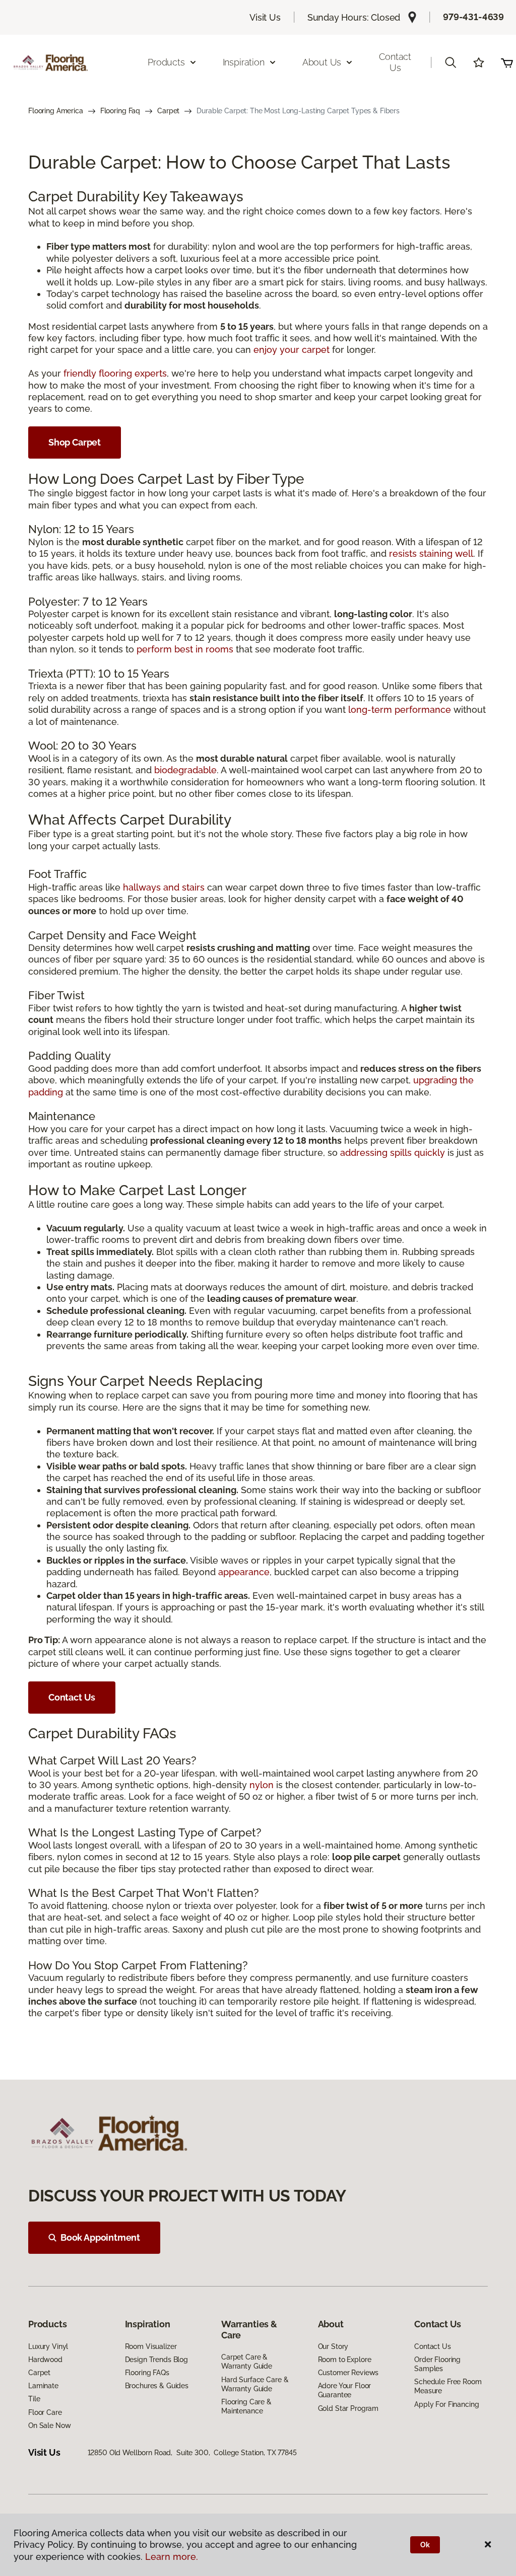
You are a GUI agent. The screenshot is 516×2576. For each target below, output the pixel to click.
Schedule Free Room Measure (448, 2386)
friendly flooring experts (115, 373)
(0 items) (507, 62)
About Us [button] (322, 62)
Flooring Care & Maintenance (246, 2406)
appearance (244, 1572)
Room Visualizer (151, 2346)
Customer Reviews (348, 2373)
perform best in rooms (185, 649)
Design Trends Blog (156, 2360)
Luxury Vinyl (48, 2346)
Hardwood (45, 2360)
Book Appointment (100, 2237)
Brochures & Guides (157, 2386)
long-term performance (400, 710)
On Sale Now (49, 2425)
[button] (450, 62)
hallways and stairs (164, 887)
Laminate (43, 2386)
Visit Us (265, 17)
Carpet (168, 111)
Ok (425, 2545)
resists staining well (431, 554)
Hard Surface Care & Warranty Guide (255, 2384)
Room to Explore (345, 2360)
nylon (262, 1785)
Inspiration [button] (244, 62)
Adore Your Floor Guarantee (345, 2390)
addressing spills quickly (393, 1153)
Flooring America (56, 111)
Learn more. (172, 2557)
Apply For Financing (446, 2404)
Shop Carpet (75, 442)
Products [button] (166, 62)
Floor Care (45, 2412)
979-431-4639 (473, 17)
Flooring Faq (120, 111)
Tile (34, 2399)
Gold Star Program (348, 2408)
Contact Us (395, 62)
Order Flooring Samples (437, 2364)
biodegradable (185, 770)
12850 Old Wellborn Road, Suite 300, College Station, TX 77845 (192, 2453)
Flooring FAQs (147, 2373)
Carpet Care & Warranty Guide (247, 2362)
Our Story (333, 2346)
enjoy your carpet (292, 350)
